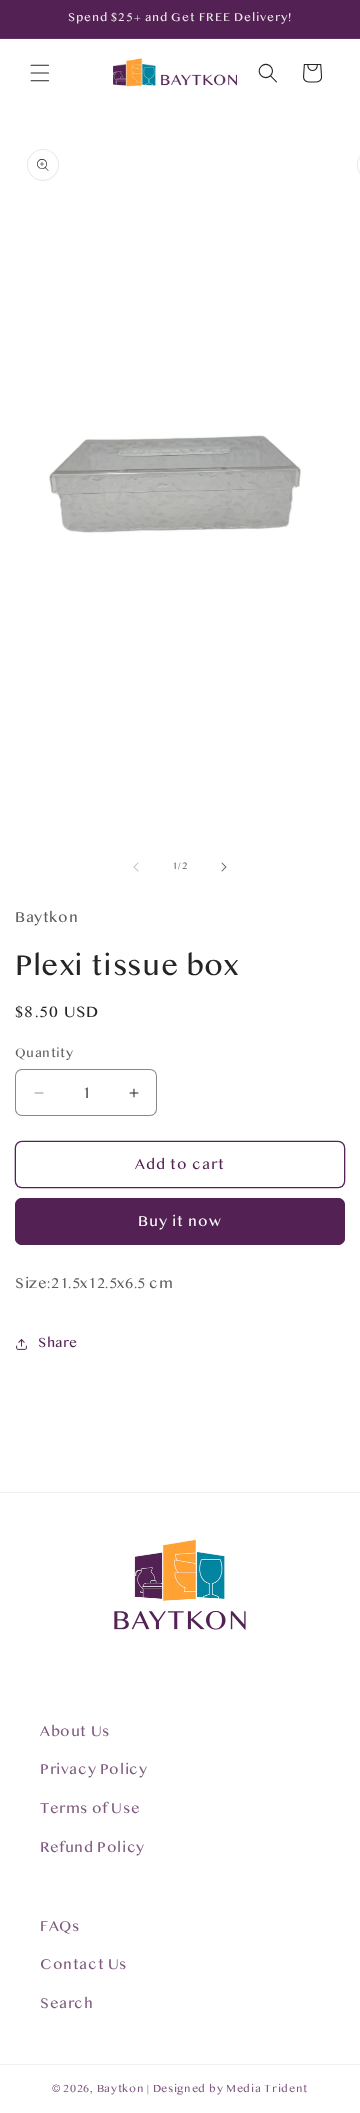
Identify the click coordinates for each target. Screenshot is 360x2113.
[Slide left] (136, 867)
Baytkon (121, 2088)
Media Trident (267, 2088)
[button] (40, 73)
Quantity (44, 1053)
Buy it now (180, 1221)
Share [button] (58, 1343)
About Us (75, 1731)
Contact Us (83, 1964)
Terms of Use (90, 1808)
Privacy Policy (93, 1769)
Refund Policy (92, 1847)
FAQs (59, 1926)
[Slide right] (224, 867)
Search (67, 2003)
